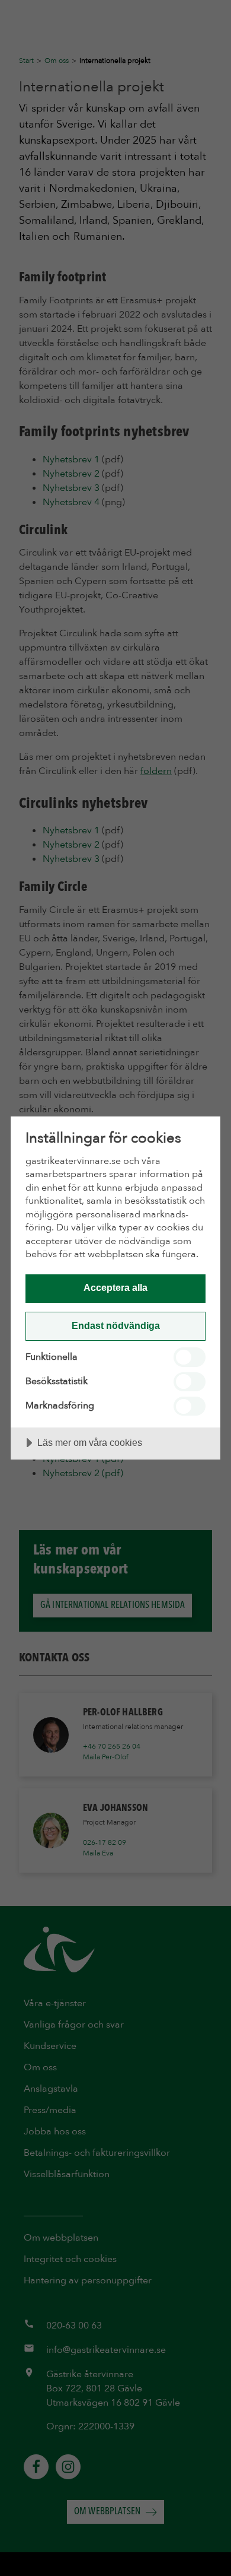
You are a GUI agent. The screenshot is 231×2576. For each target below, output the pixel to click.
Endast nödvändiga (116, 1325)
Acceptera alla (115, 1287)
